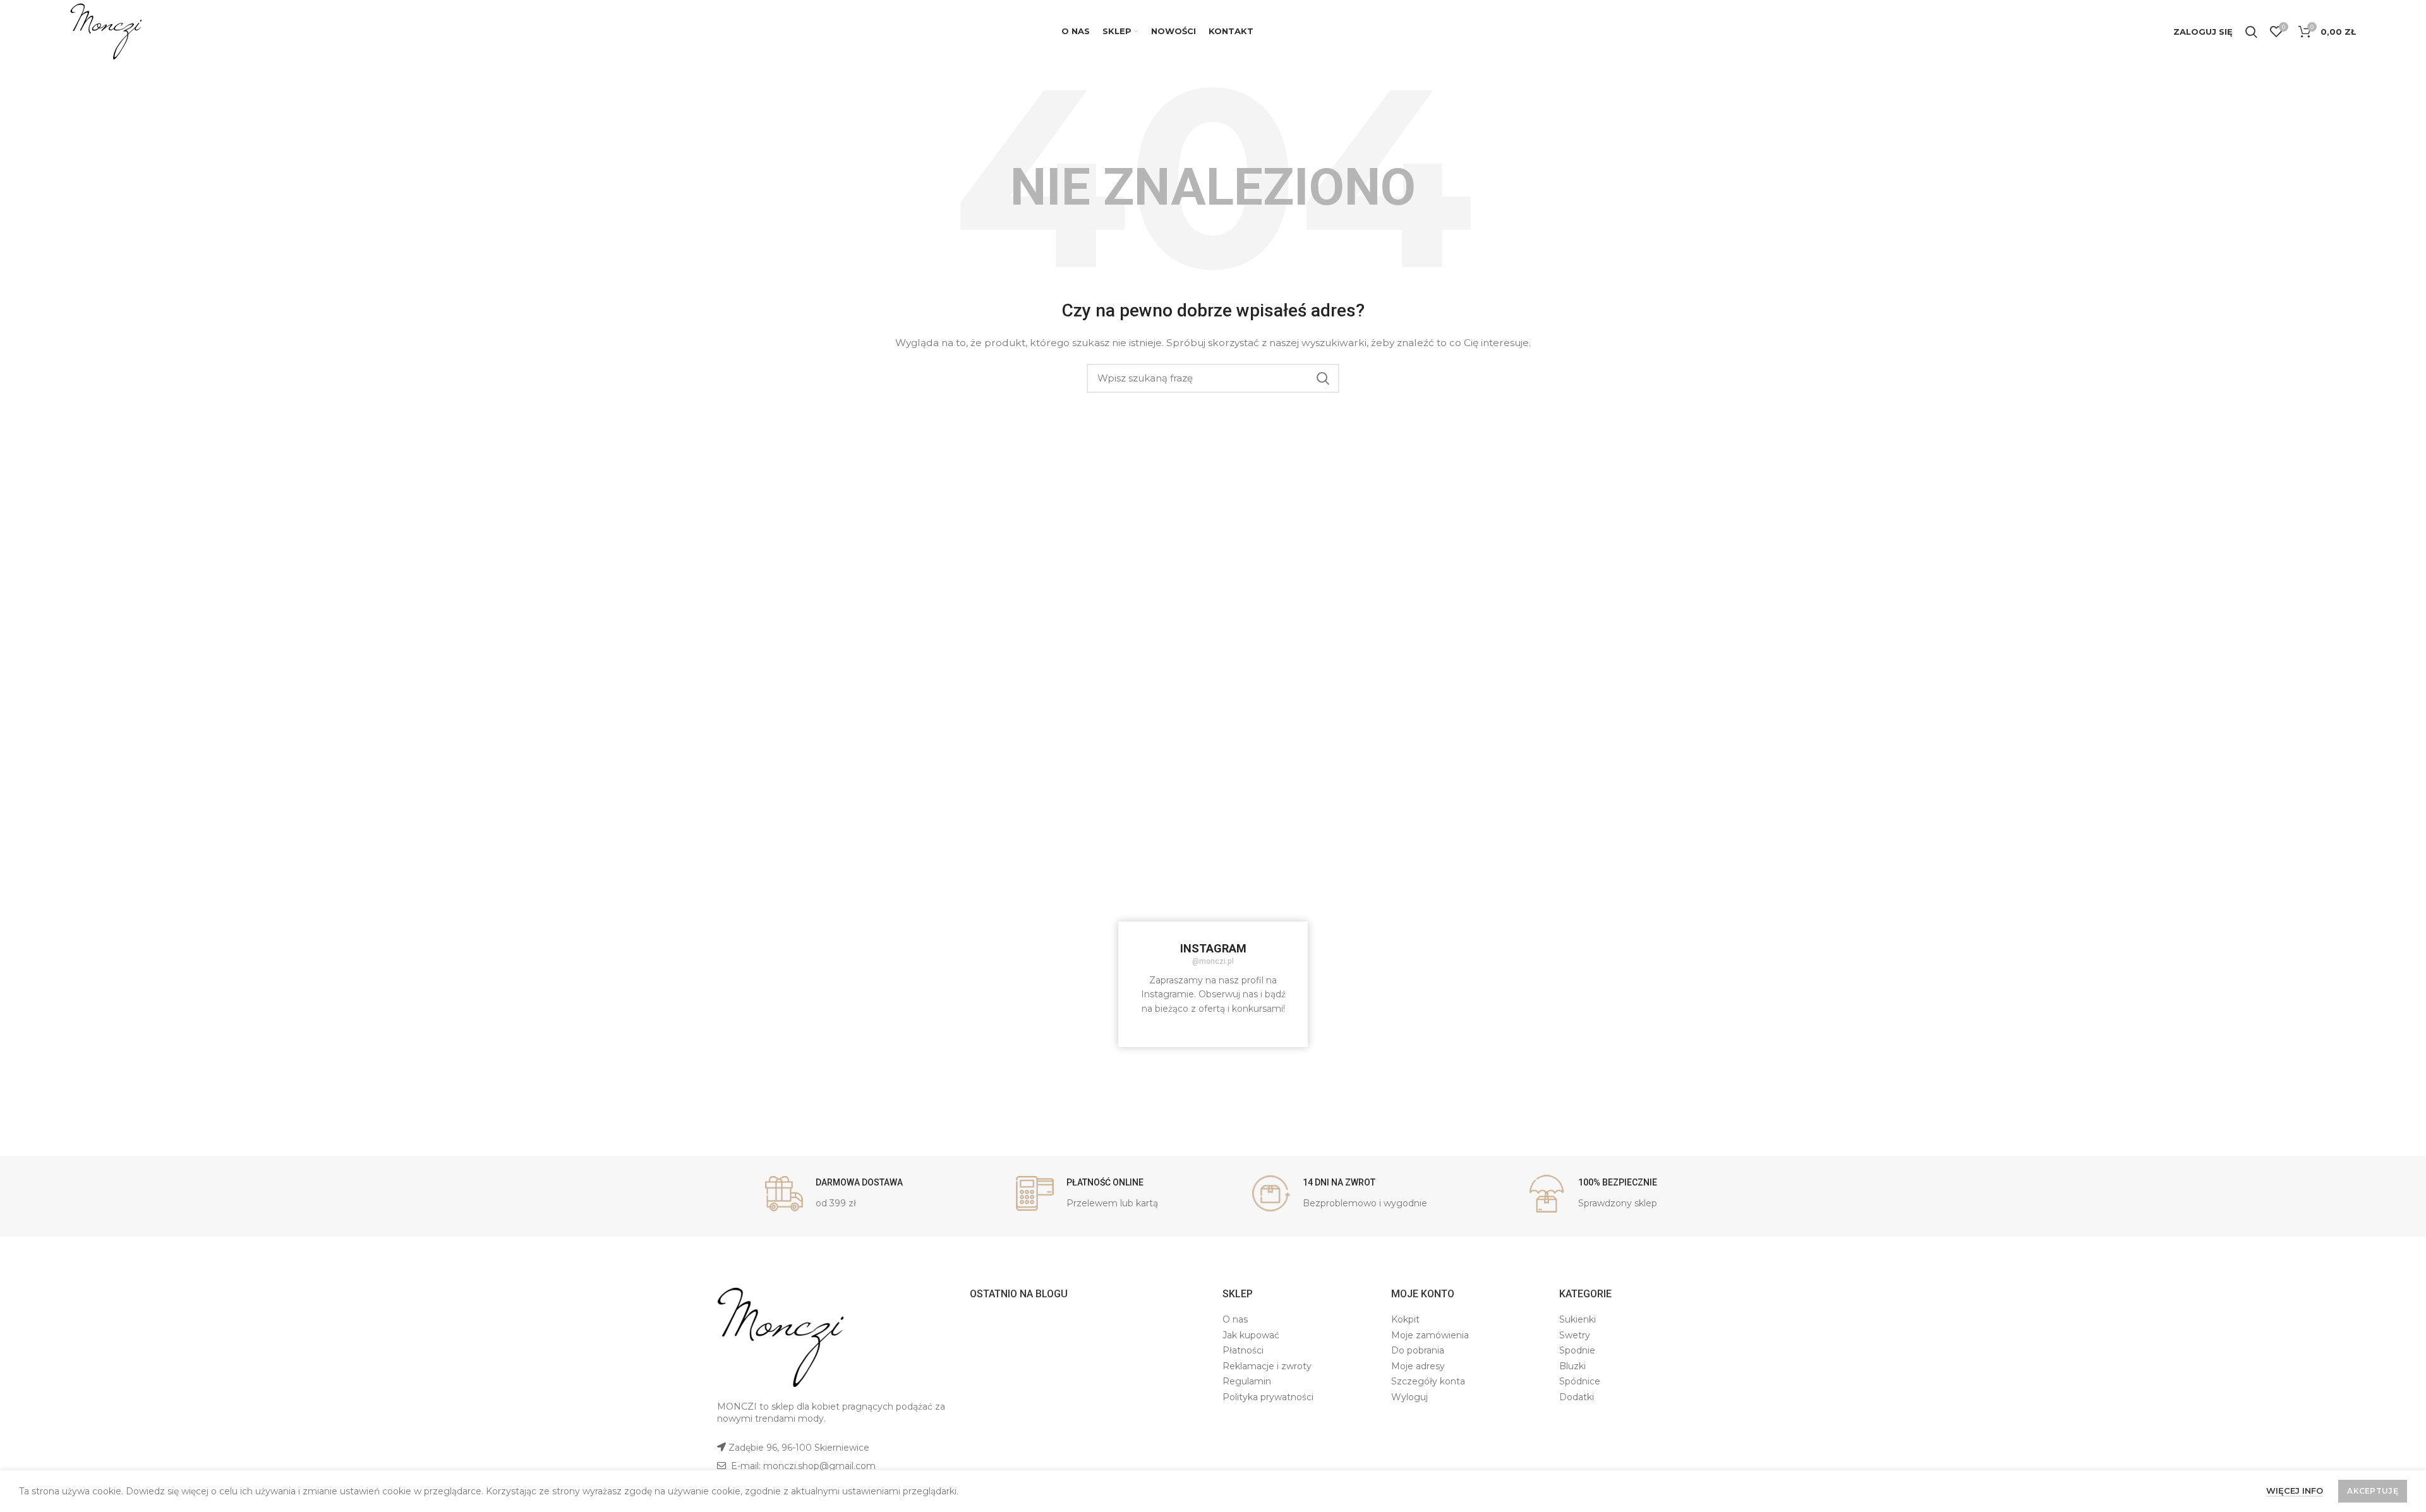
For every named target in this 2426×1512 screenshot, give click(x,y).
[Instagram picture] (800, 902)
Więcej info (2295, 1491)
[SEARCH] (1322, 378)
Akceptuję (2373, 1491)
